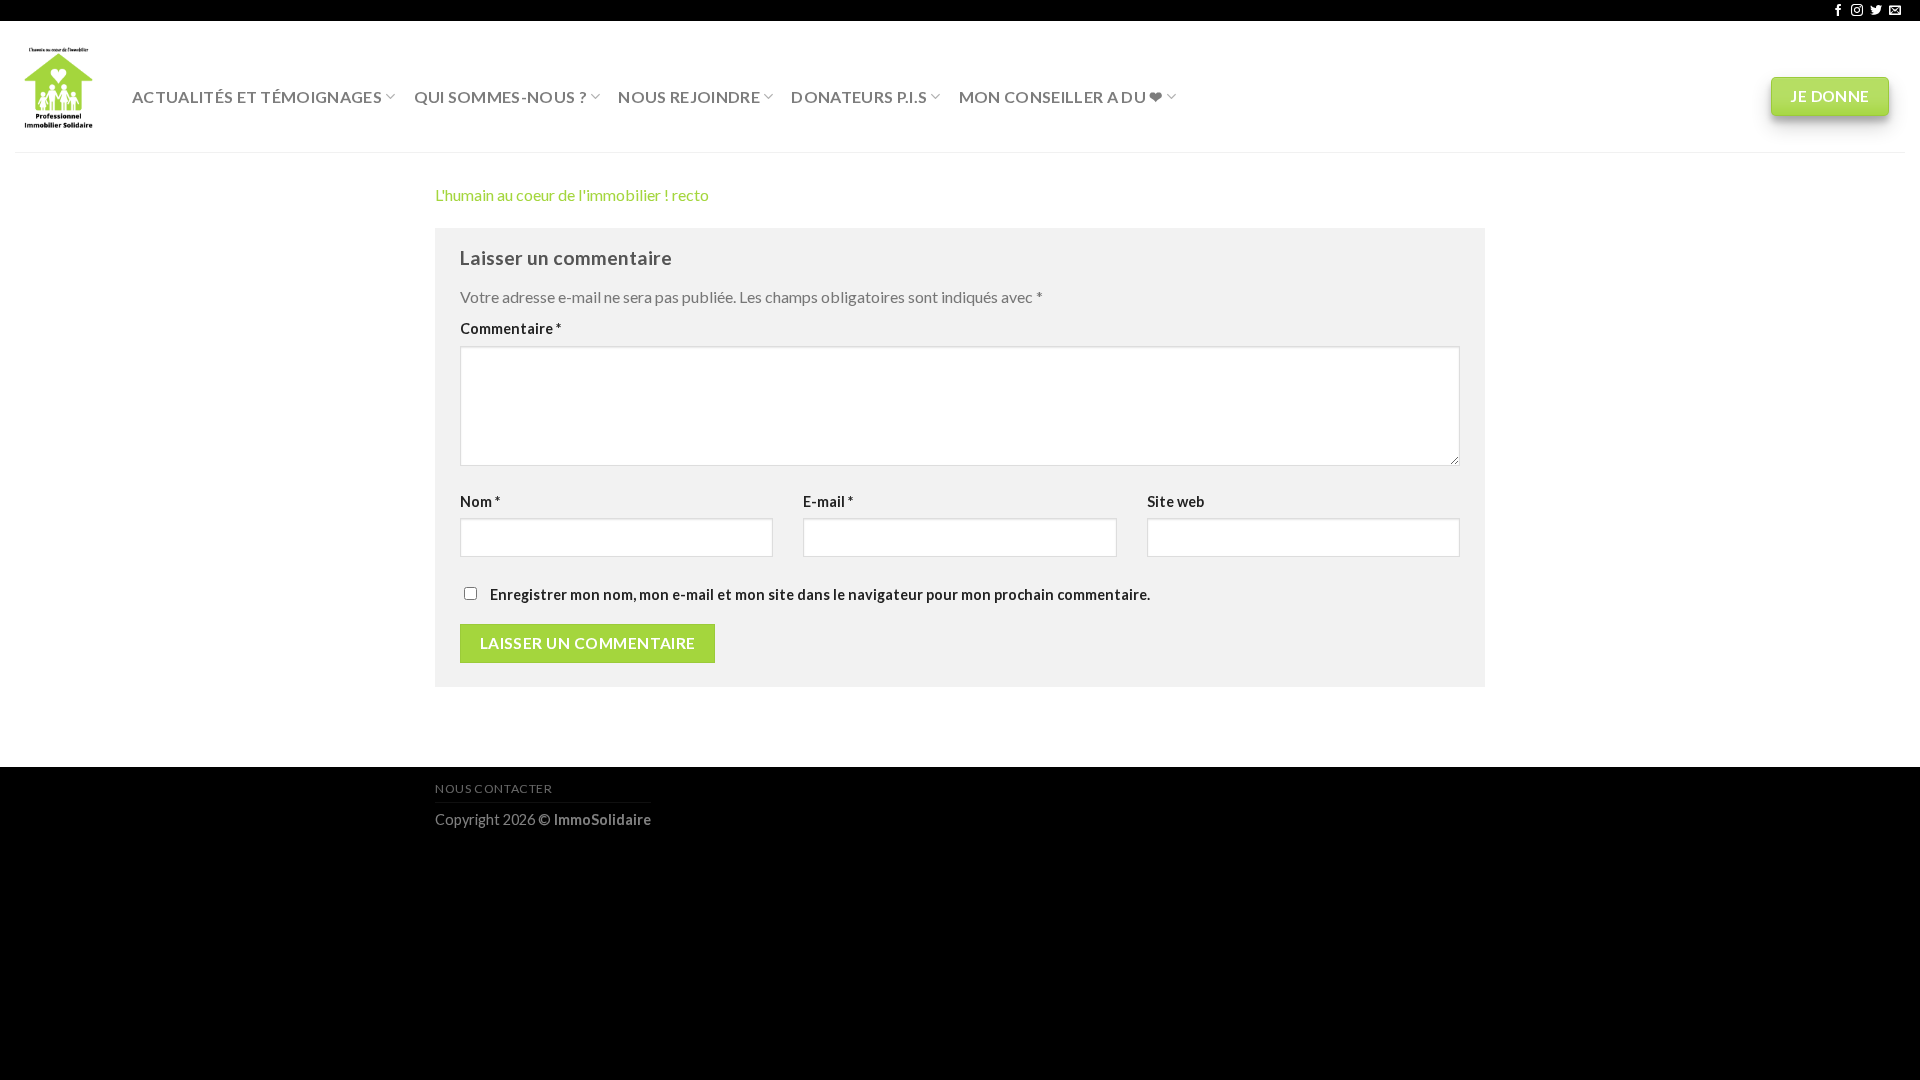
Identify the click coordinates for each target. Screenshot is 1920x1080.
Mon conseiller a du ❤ (1061, 96)
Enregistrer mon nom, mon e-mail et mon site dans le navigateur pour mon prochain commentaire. (820, 594)
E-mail (828, 501)
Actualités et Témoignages (257, 96)
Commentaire (510, 328)
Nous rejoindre (688, 96)
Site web (1175, 501)
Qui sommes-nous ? (500, 96)
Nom (480, 501)
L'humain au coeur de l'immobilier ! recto (572, 194)
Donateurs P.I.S (859, 96)
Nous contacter (494, 788)
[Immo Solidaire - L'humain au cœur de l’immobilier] (58, 86)
